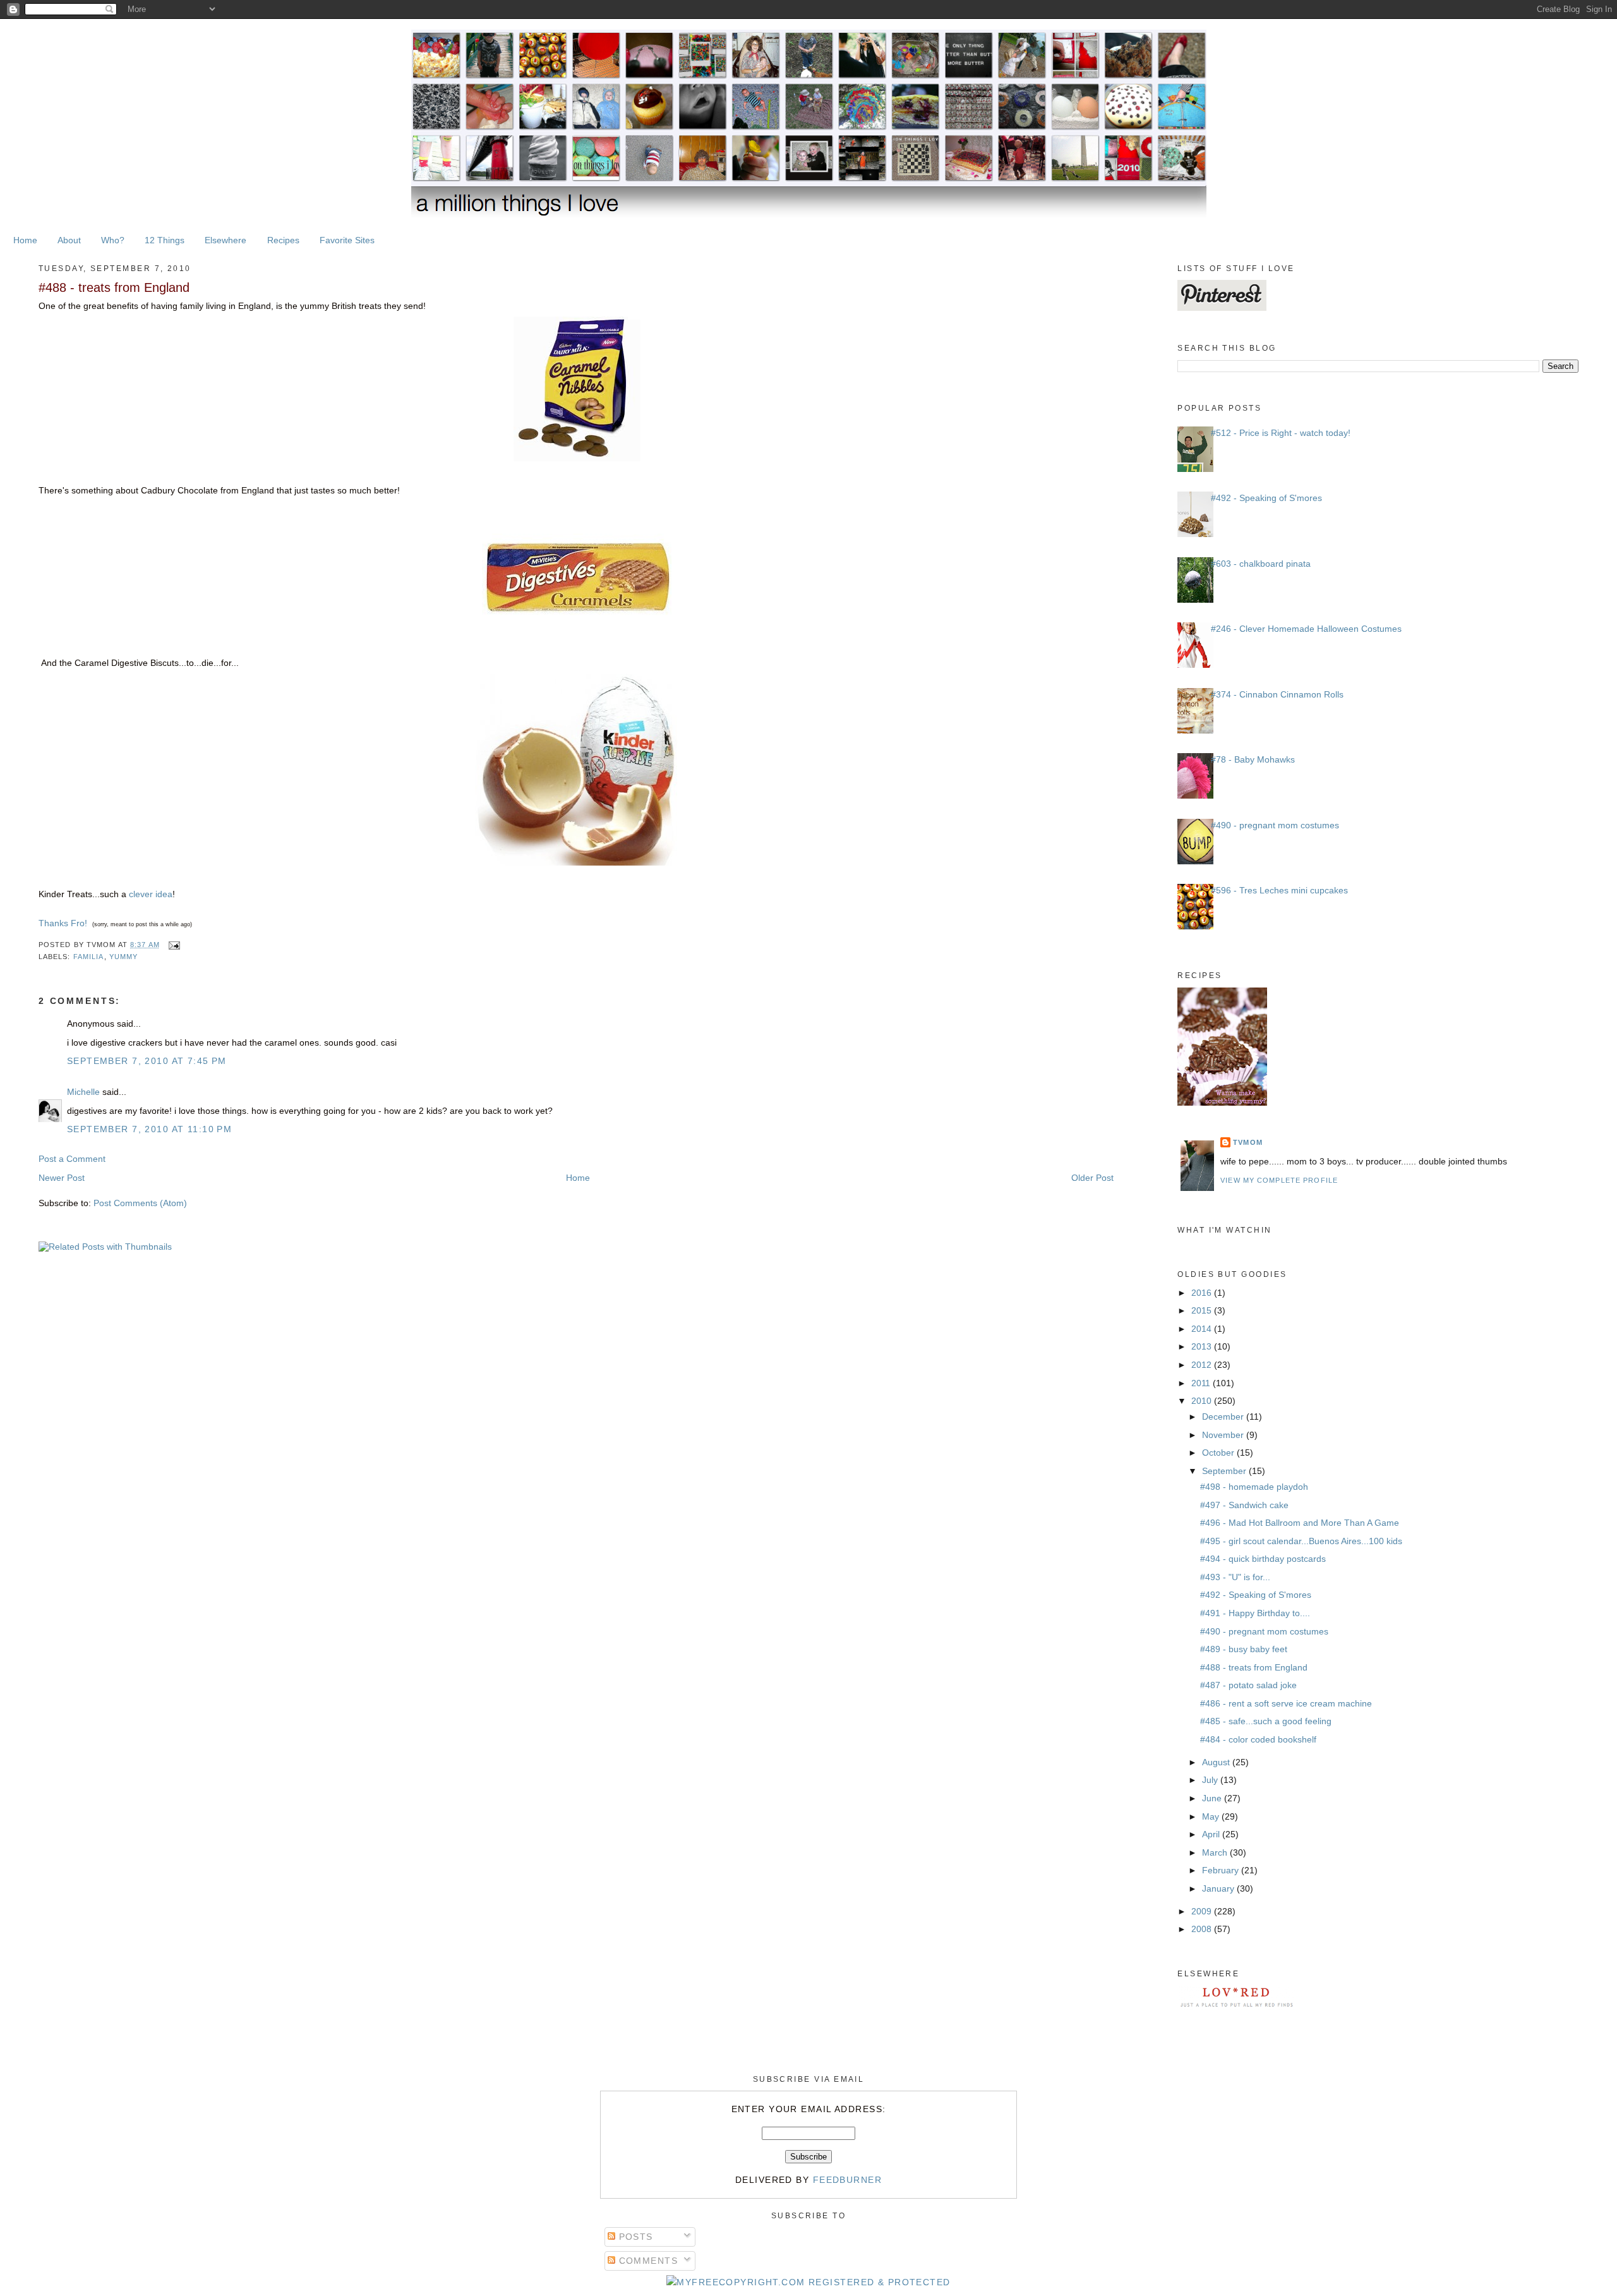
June (1213, 1798)
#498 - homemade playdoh (1254, 1487)
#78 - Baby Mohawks (1253, 759)
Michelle (83, 1092)
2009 (1203, 1911)
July (1211, 1780)
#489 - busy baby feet (1244, 1649)
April (1212, 1834)
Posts (634, 2237)
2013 (1203, 1346)
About (69, 240)
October (1219, 1453)
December (1224, 1417)
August (1217, 1762)
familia (89, 957)
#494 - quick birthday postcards (1263, 1559)
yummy (124, 957)
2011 (1202, 1383)
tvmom (1248, 1142)
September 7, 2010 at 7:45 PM (147, 1061)
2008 (1203, 1929)
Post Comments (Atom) (140, 1203)
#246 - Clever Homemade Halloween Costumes (1306, 629)
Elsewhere (225, 240)
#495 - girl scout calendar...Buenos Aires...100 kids (1301, 1541)
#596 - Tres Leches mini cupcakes (1279, 890)
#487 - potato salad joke (1248, 1685)
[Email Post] (172, 945)
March (1216, 1852)
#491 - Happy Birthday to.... (1255, 1613)
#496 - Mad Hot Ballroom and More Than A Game (1300, 1523)
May (1212, 1816)
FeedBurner (847, 2180)
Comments (646, 2261)
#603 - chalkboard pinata (1261, 564)
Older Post (1092, 1178)
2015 (1203, 1310)
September (1225, 1471)
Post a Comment (72, 1159)
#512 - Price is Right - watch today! (1281, 433)
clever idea (151, 894)
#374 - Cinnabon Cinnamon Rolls (1277, 694)
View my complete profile (1279, 1180)
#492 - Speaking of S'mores (1266, 498)
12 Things (165, 240)
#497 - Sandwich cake (1244, 1505)
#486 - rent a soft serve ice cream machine (1286, 1703)
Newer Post (62, 1178)
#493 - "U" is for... (1235, 1577)
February (1222, 1870)
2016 (1203, 1293)
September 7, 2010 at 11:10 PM (149, 1129)
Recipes (283, 240)
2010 (1203, 1401)
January (1219, 1888)
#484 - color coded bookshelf (1258, 1739)
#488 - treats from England (114, 287)
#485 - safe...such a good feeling (1266, 1721)
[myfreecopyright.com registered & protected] (808, 2282)
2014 (1203, 1329)
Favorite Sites (347, 240)
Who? (113, 240)
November (1224, 1435)
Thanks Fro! (63, 923)
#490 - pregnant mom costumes (1275, 825)
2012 (1203, 1365)
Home (25, 240)
